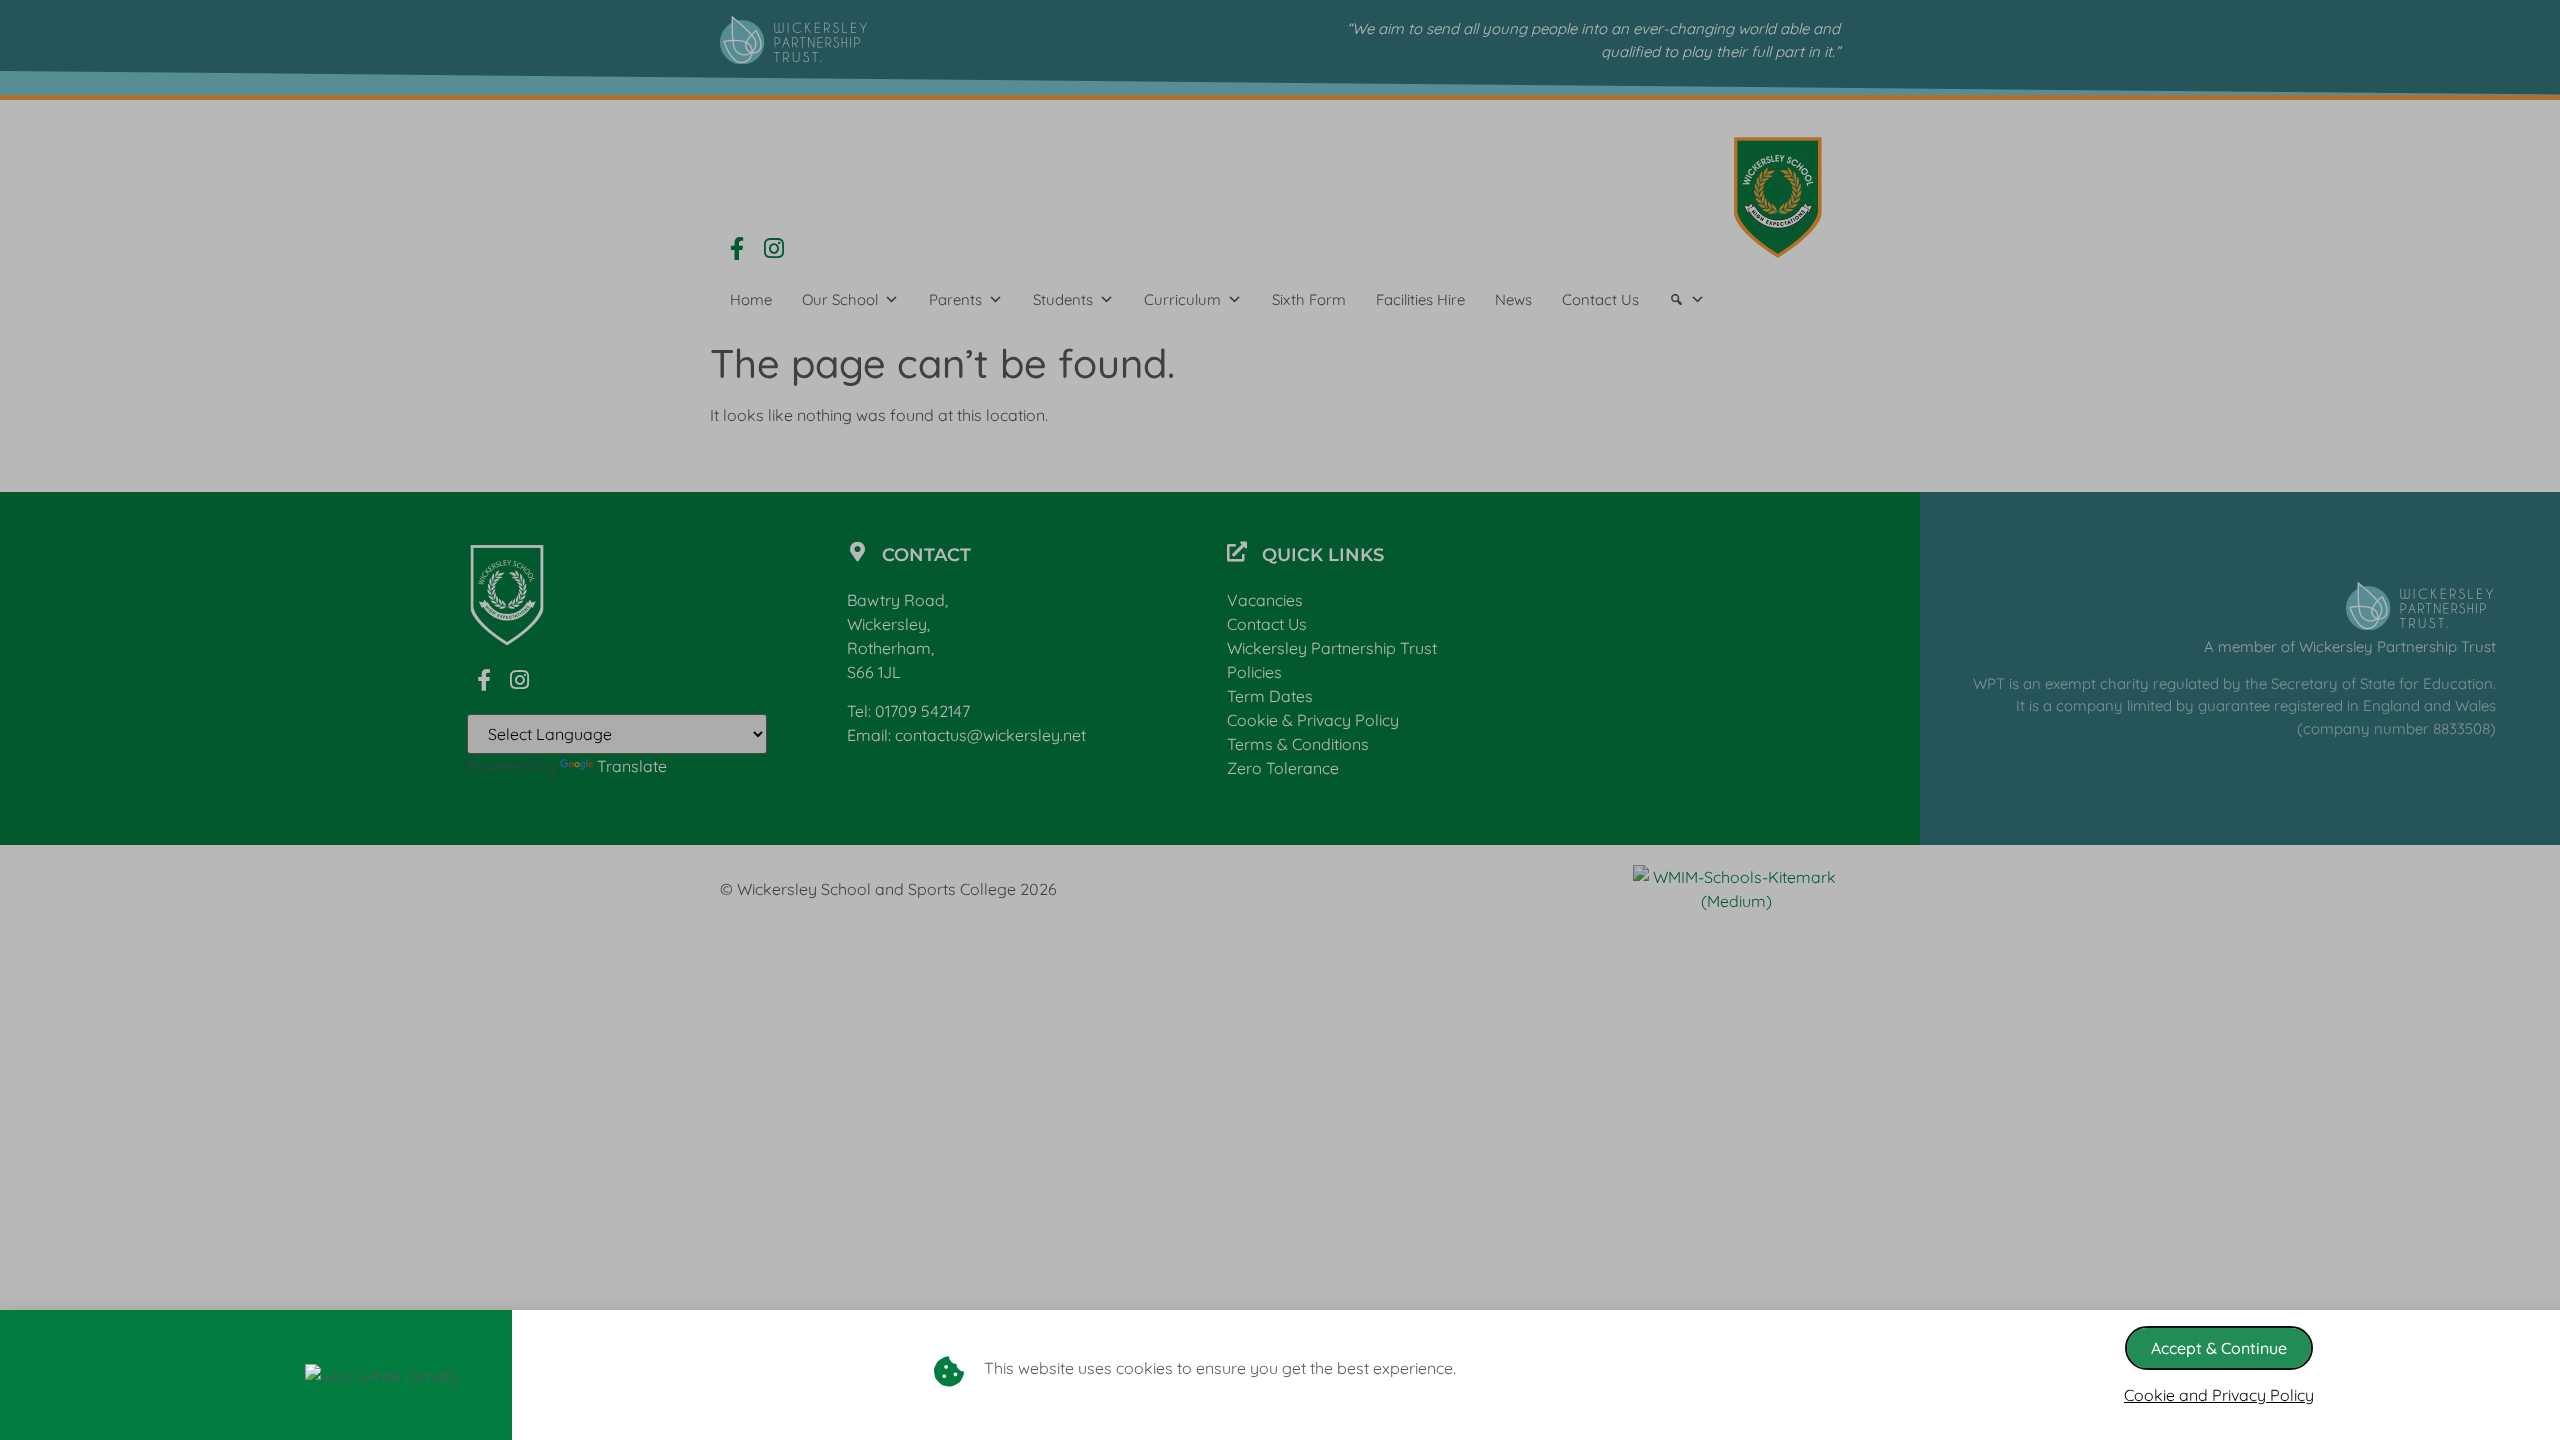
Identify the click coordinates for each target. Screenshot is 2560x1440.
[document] (1280, 720)
